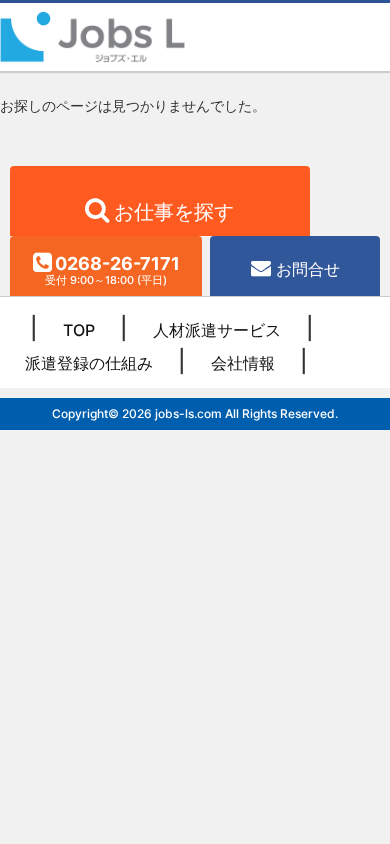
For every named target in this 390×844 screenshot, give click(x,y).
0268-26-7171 (112, 270)
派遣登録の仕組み (89, 363)
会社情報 (243, 363)
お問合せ (308, 269)
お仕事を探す (174, 212)
